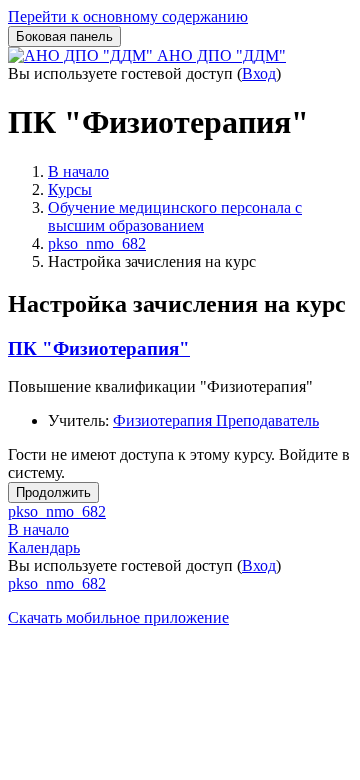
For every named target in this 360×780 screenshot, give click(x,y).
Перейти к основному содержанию (128, 16)
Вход (259, 73)
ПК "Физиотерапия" (99, 348)
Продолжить (53, 492)
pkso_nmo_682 (97, 243)
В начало (78, 171)
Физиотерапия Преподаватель (216, 420)
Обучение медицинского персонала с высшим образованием (175, 216)
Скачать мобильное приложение (118, 617)
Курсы (70, 189)
